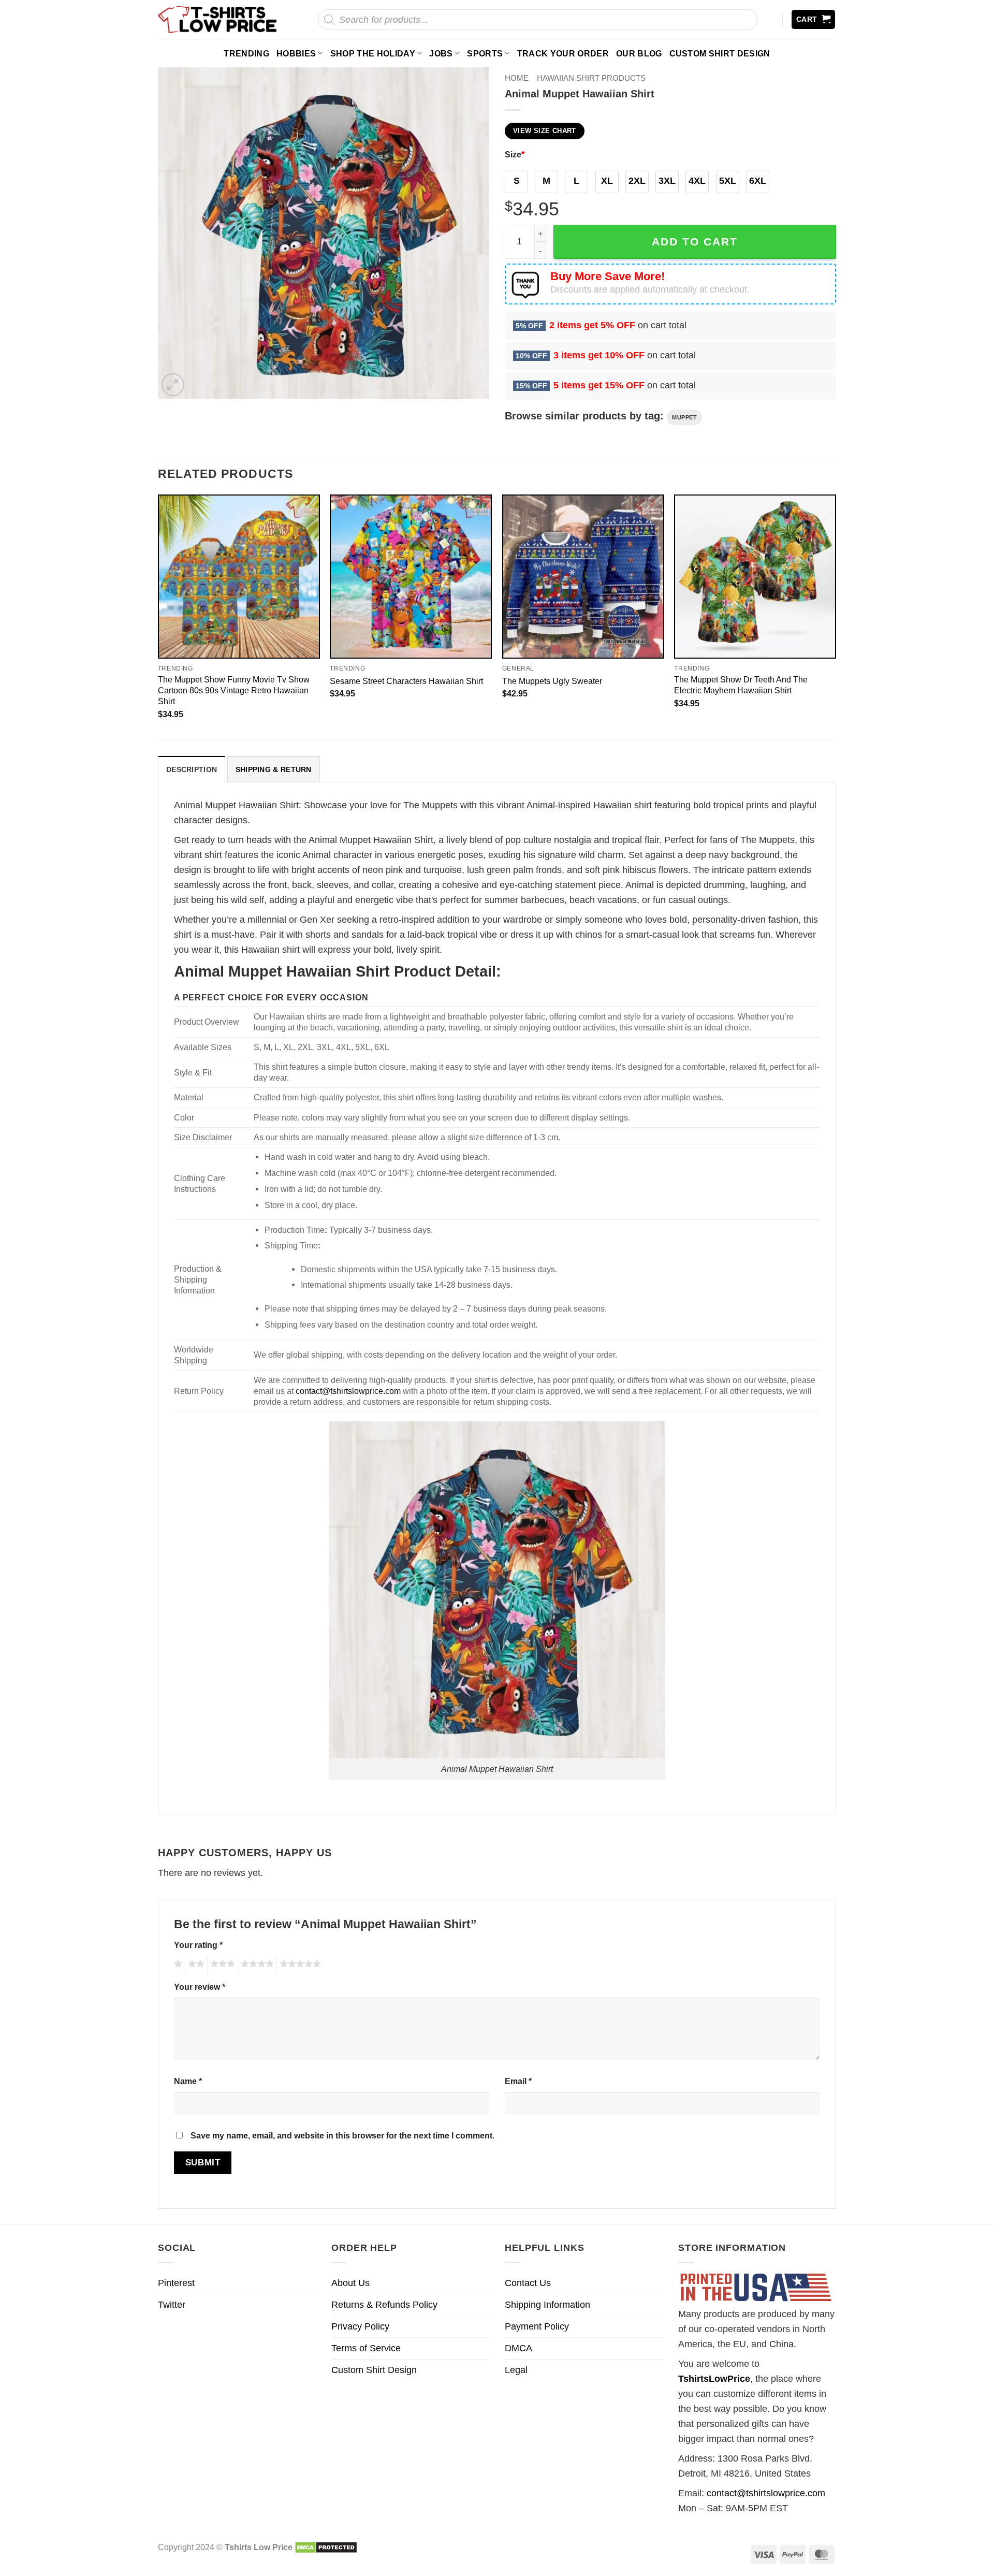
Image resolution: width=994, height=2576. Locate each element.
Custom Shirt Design (720, 53)
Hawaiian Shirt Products (591, 78)
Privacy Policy (360, 2326)
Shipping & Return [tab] (274, 769)
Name (188, 2081)
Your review (200, 1987)
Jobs (441, 53)
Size (515, 154)
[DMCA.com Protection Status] (326, 2547)
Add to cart (695, 242)
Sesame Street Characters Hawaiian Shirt (406, 681)
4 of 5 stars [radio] (256, 1966)
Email (518, 2081)
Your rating (198, 1945)
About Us (350, 2283)
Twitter (172, 2305)
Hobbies (296, 53)
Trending (246, 53)
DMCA (518, 2348)
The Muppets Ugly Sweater (552, 681)
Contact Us (528, 2283)
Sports (485, 53)
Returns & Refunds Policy (384, 2305)
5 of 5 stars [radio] (299, 1966)
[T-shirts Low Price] (218, 19)
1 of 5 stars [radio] (177, 1966)
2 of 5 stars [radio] (195, 1966)
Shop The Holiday (373, 53)
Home (517, 78)
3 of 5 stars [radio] (221, 1966)
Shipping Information (547, 2305)
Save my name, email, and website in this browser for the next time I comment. (342, 2135)
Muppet (684, 417)
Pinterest (176, 2283)
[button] (814, 19)
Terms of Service (366, 2348)
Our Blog (639, 53)
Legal (516, 2370)
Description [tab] (192, 769)
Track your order (563, 53)
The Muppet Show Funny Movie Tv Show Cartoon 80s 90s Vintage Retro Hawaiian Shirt (234, 690)
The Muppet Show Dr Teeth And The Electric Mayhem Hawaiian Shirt (741, 685)
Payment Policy (537, 2326)
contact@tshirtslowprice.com (348, 1391)
